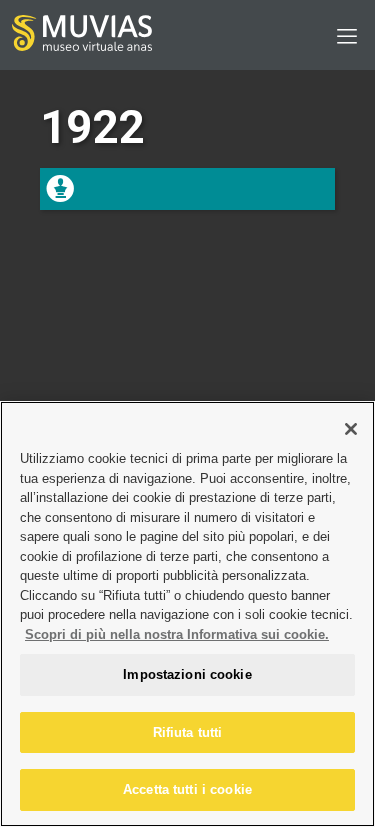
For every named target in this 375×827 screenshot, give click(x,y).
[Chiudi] (351, 429)
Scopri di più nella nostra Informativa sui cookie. (177, 634)
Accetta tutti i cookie (187, 789)
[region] (187, 614)
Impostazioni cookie (187, 674)
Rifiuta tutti (188, 732)
